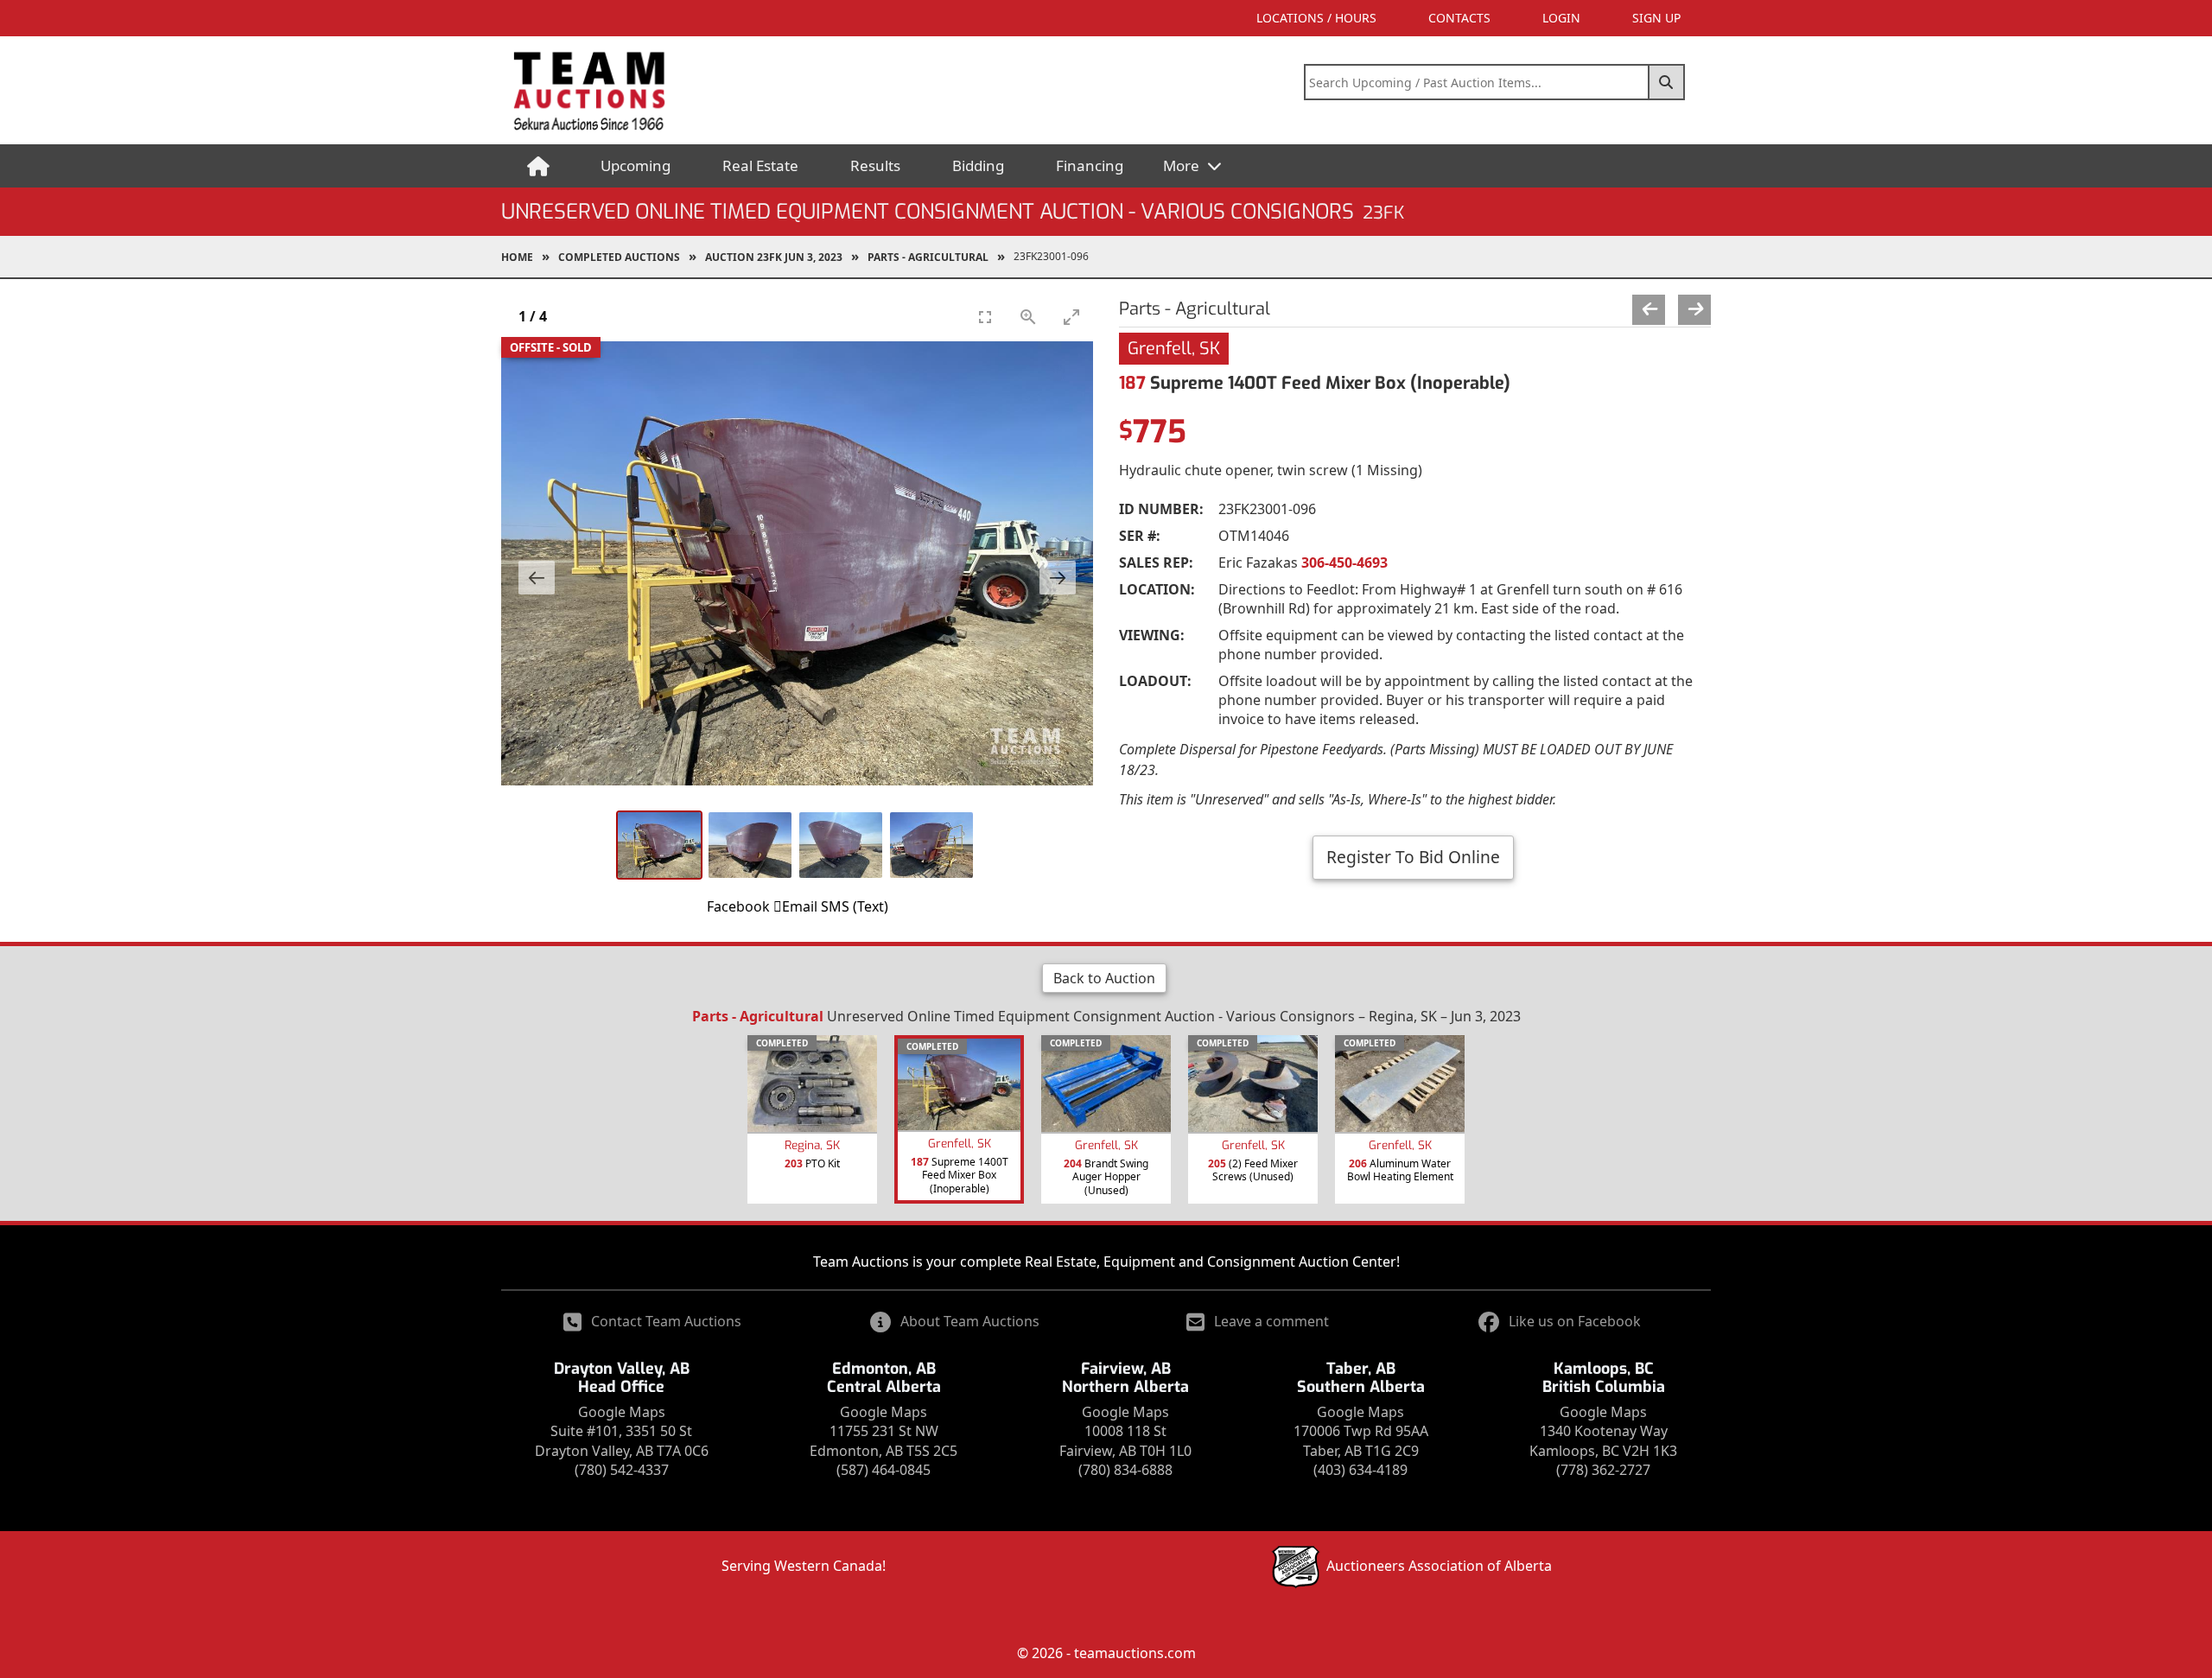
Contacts (1459, 18)
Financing (1090, 165)
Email (800, 906)
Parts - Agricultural (928, 257)
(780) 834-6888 (1125, 1470)
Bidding (978, 165)
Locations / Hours (1316, 18)
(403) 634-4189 (1360, 1470)
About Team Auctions (970, 1321)
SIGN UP (1656, 18)
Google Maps (622, 1412)
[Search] (1667, 82)
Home (517, 257)
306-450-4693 (1344, 563)
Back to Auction (1104, 978)
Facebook (738, 906)
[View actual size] (1028, 317)
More (1183, 165)
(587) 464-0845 (884, 1470)
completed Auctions (619, 257)
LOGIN (1561, 18)
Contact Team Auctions (666, 1321)
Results (875, 165)
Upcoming (636, 165)
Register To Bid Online (1413, 857)
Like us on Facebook (1575, 1321)
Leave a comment (1271, 1321)
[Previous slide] (537, 578)
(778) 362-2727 (1603, 1470)
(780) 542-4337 (622, 1470)
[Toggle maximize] (1071, 317)
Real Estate (760, 165)
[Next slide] (1058, 578)
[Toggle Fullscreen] (985, 317)
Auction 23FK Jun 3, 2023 (774, 257)
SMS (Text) (855, 906)
